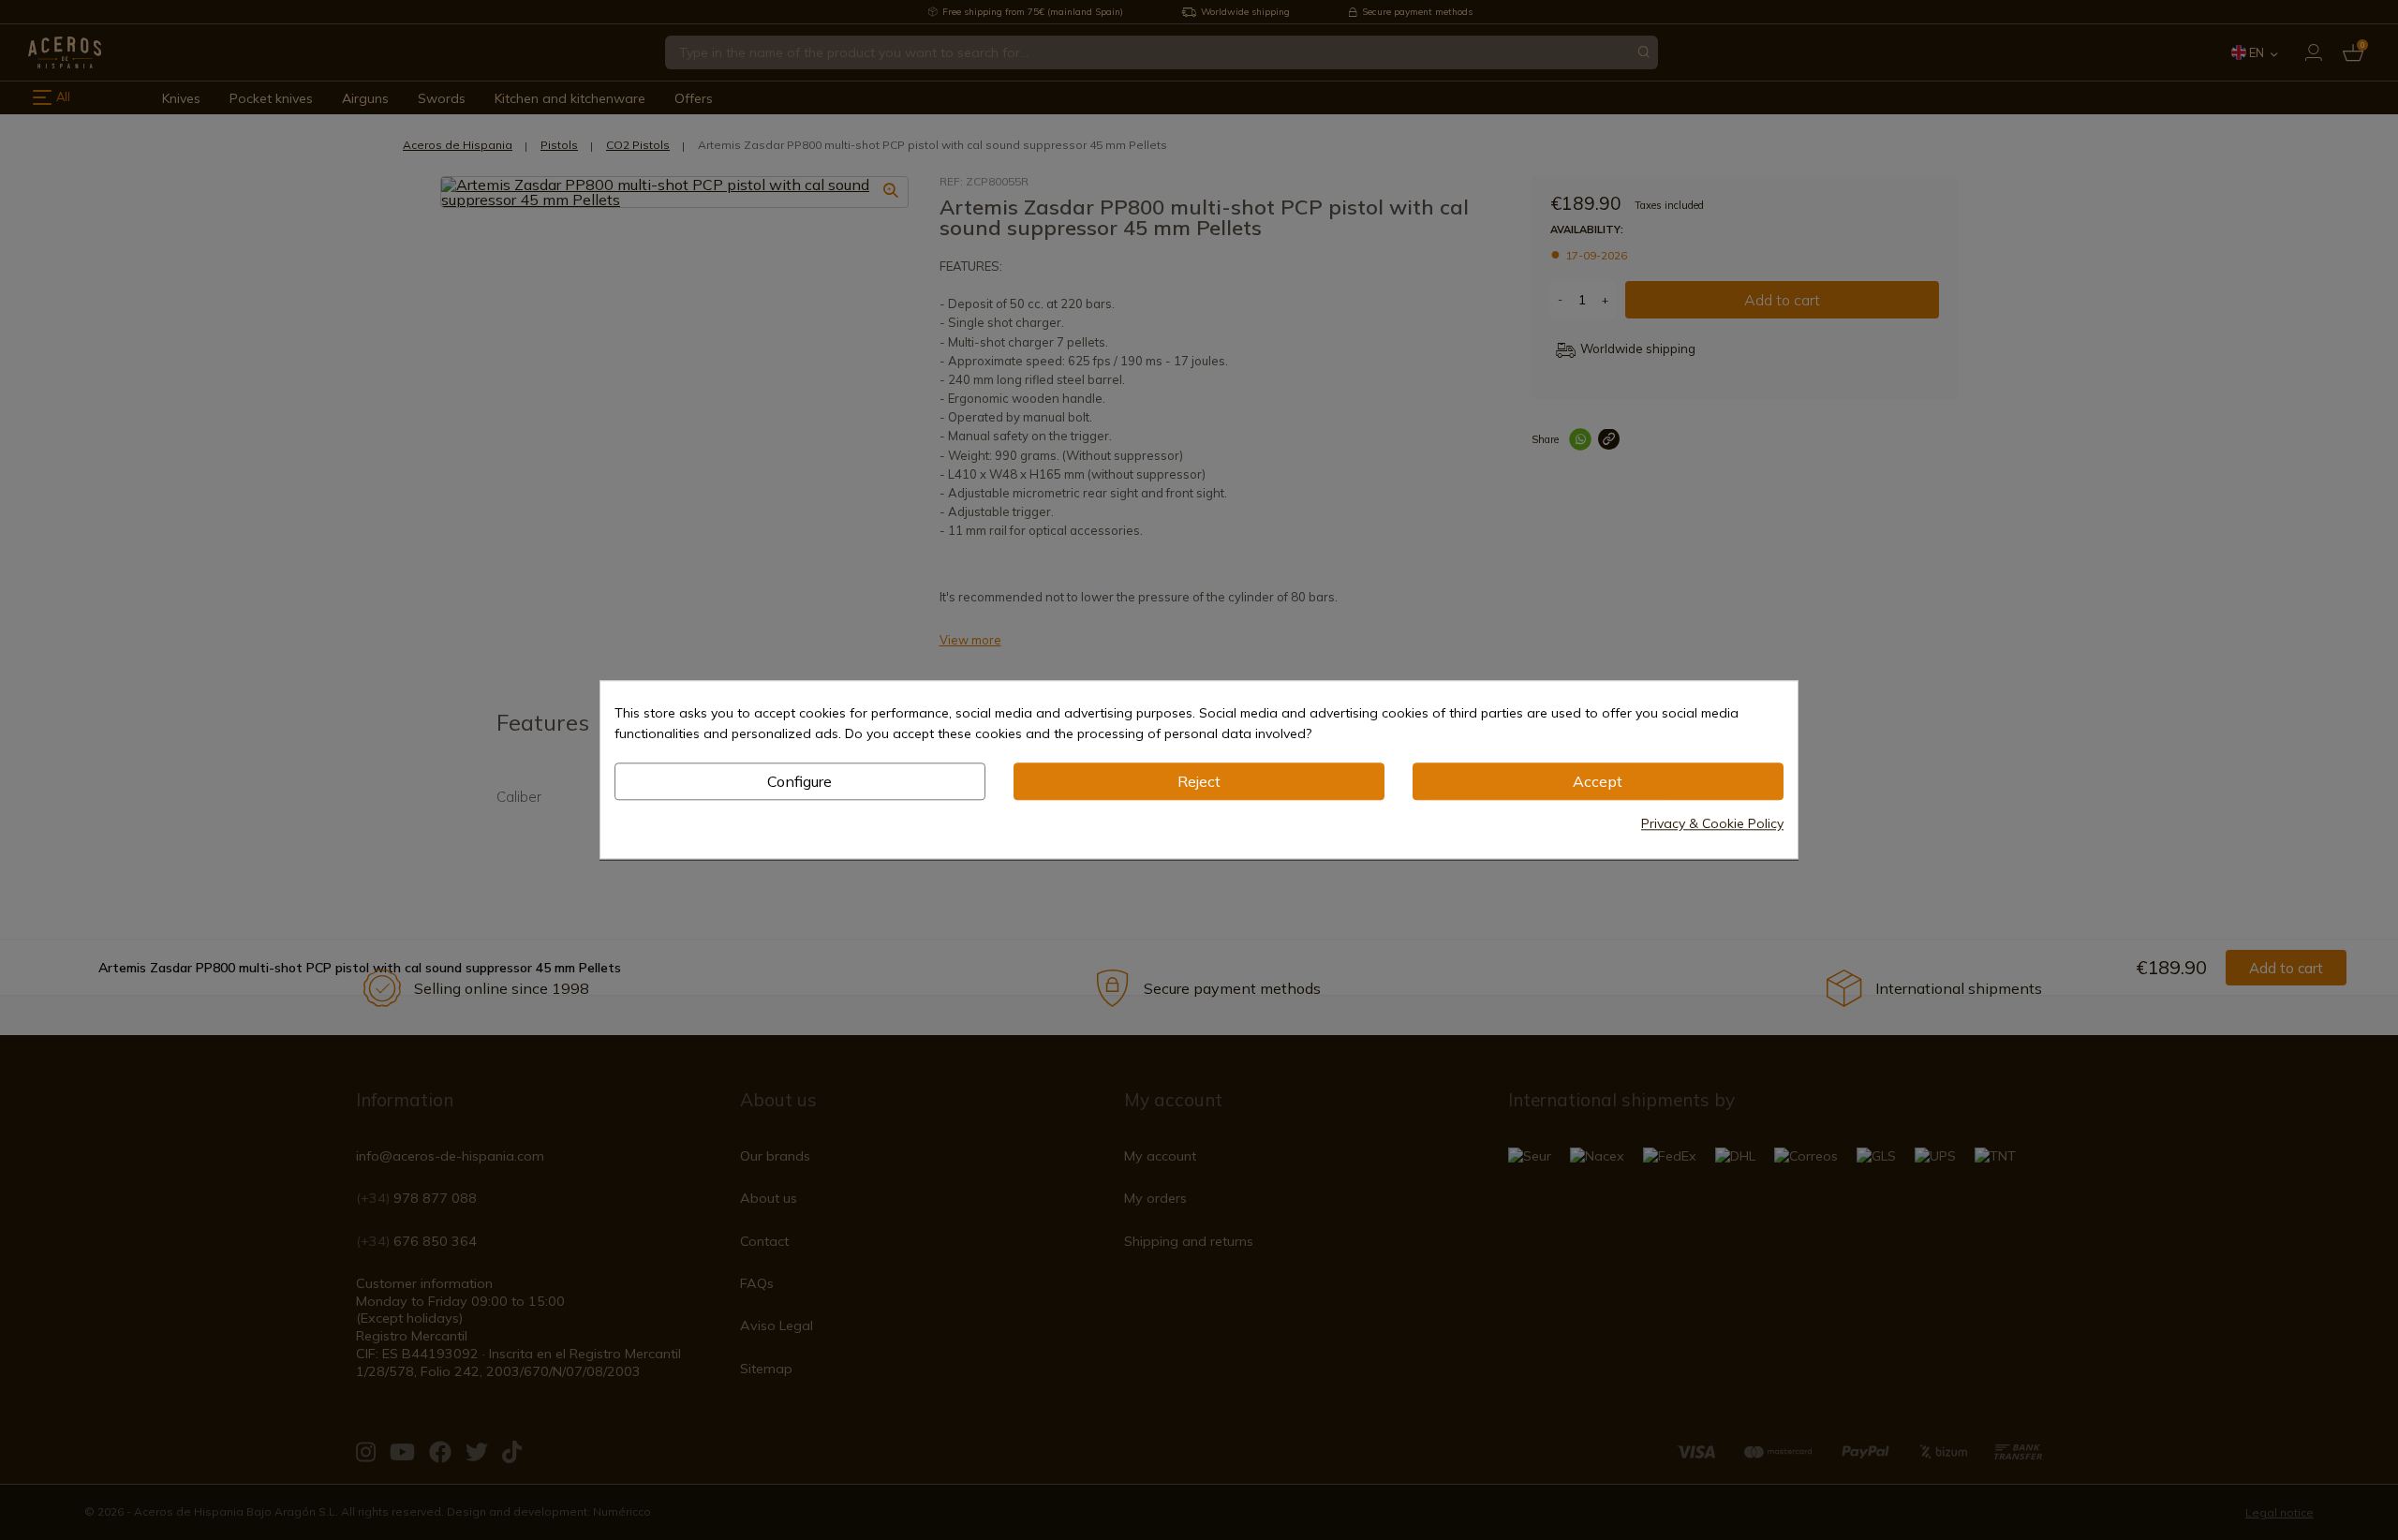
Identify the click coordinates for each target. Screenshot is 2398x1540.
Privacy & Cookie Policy (1712, 824)
